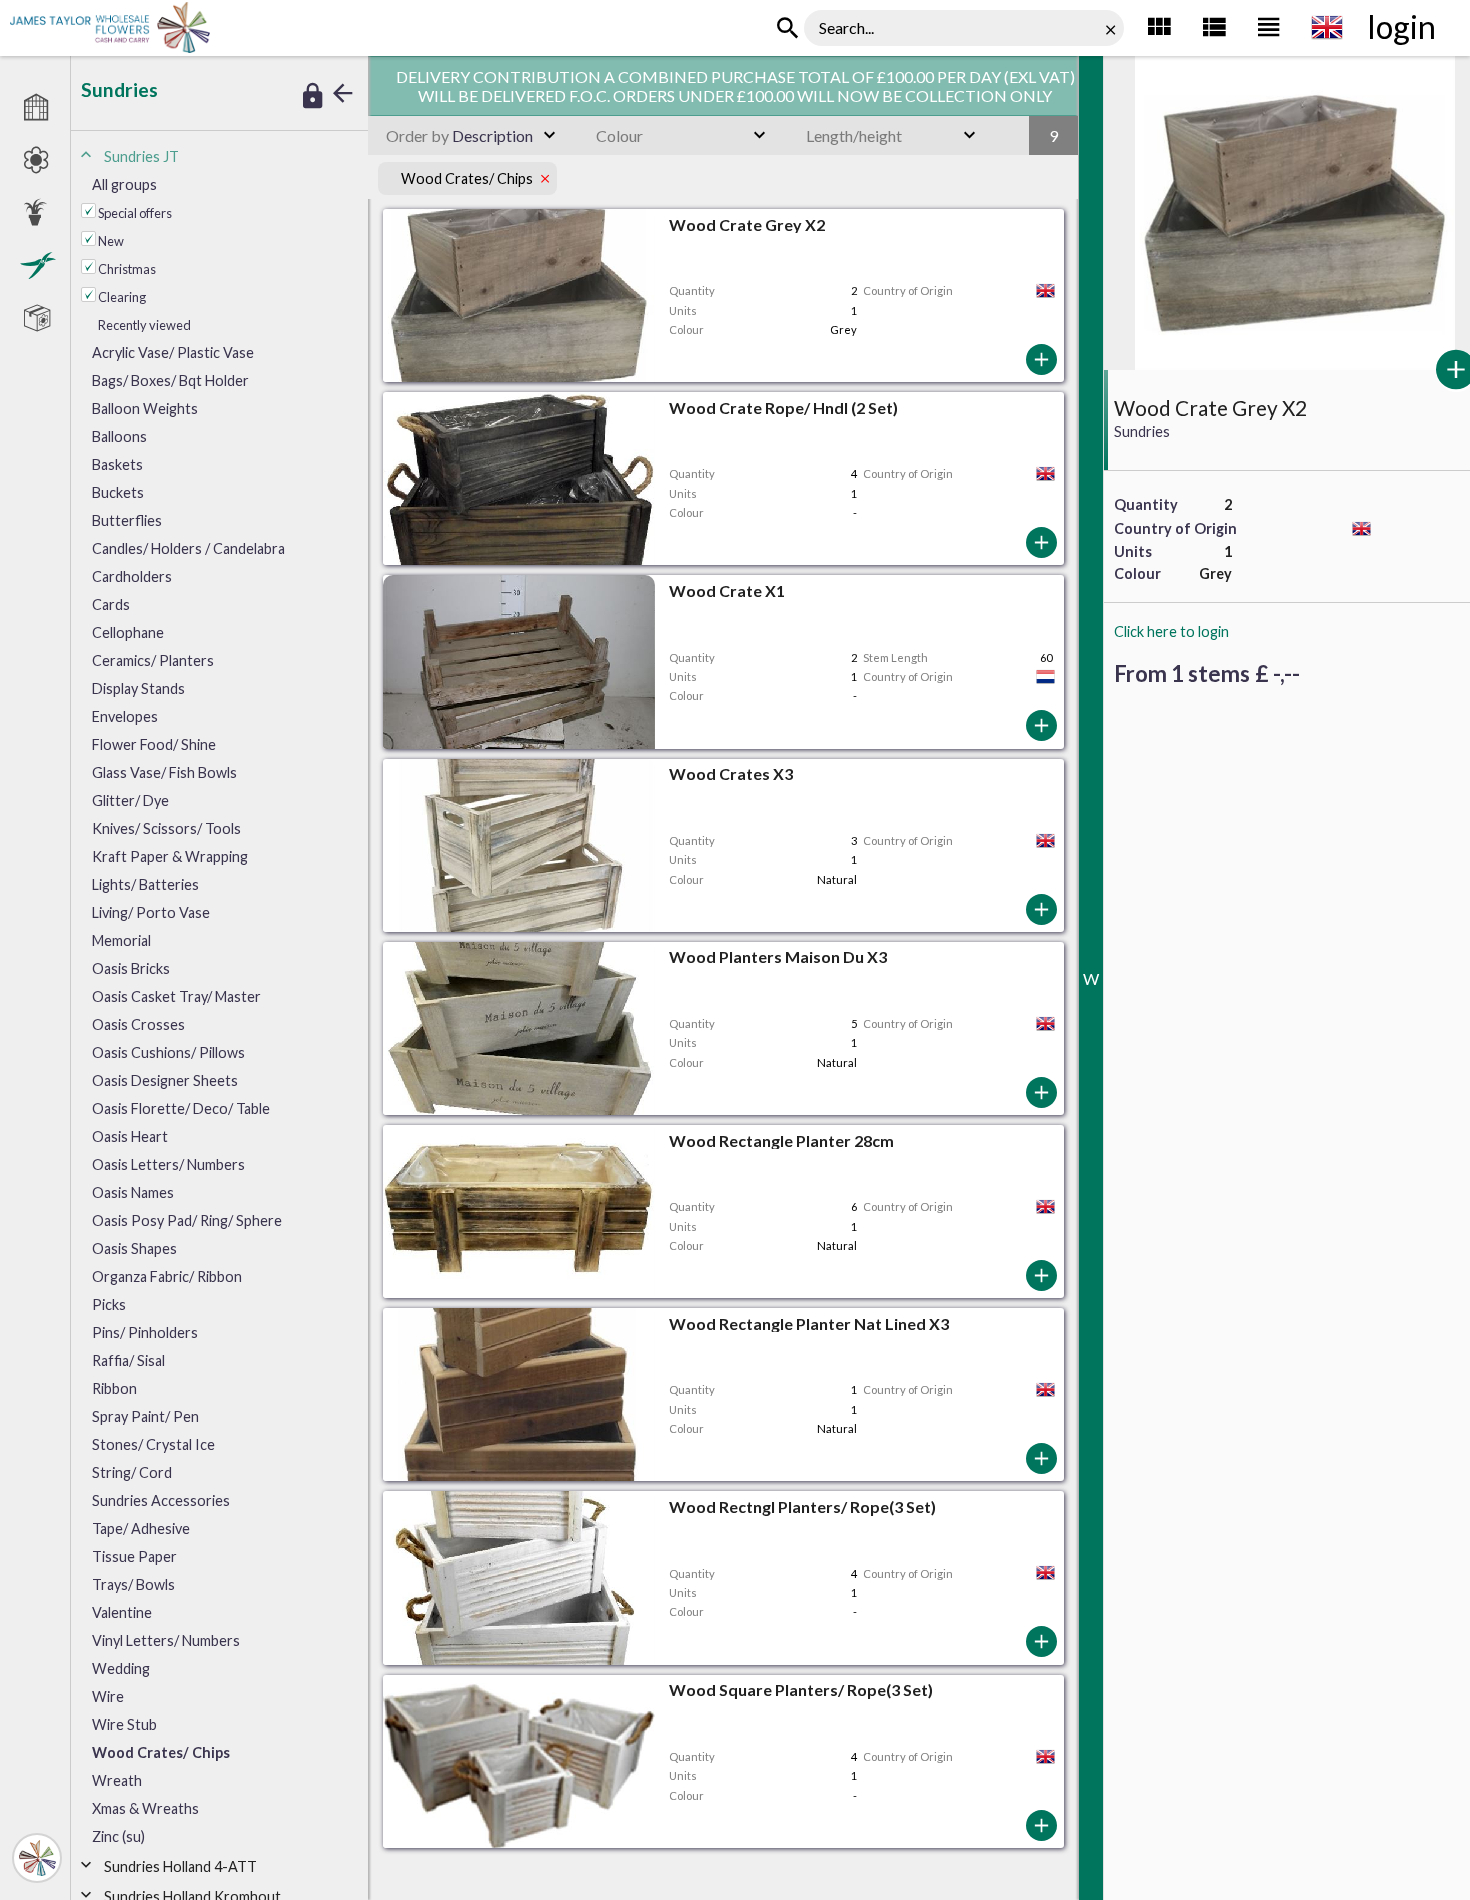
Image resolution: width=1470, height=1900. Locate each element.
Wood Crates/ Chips (161, 1752)
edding (121, 1668)
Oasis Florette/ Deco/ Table (181, 1108)
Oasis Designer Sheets (165, 1080)
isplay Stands (138, 688)
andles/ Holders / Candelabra (188, 548)
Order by (417, 135)
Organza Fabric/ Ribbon (167, 1276)
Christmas (127, 269)
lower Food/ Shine (154, 744)
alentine (122, 1612)
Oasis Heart (130, 1136)
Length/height (854, 135)
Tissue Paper (134, 1556)
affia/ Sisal (128, 1360)
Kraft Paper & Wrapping (170, 856)
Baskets (117, 464)
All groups (124, 184)
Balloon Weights (145, 408)
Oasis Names (133, 1192)
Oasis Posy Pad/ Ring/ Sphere (187, 1220)
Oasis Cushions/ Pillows (168, 1052)
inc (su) (118, 1836)
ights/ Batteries (145, 884)
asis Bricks (131, 968)
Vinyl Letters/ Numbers (166, 1640)
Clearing (122, 297)
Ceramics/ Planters (153, 660)
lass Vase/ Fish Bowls (164, 772)
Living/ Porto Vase (151, 912)
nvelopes (125, 716)
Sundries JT (141, 156)
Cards (111, 604)
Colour (619, 135)
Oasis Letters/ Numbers (168, 1164)
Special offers (135, 213)
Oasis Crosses (138, 1024)
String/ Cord (132, 1472)
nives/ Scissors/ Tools (166, 828)
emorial (121, 940)
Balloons (119, 436)
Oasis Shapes (134, 1248)
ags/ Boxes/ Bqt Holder (170, 380)
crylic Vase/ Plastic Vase (173, 352)
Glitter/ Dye (130, 800)
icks (109, 1304)
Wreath (117, 1780)
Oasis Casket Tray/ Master (176, 996)
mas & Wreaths (145, 1808)
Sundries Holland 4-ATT (180, 1866)
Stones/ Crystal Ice (153, 1444)
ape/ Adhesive (141, 1528)
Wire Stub (124, 1724)
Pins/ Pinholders (145, 1332)
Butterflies (127, 520)
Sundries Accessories (161, 1500)
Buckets (118, 492)
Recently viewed (144, 325)
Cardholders (132, 576)
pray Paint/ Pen (145, 1416)
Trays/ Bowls (133, 1584)
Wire (108, 1696)
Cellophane (128, 632)
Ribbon (114, 1388)
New (111, 241)
